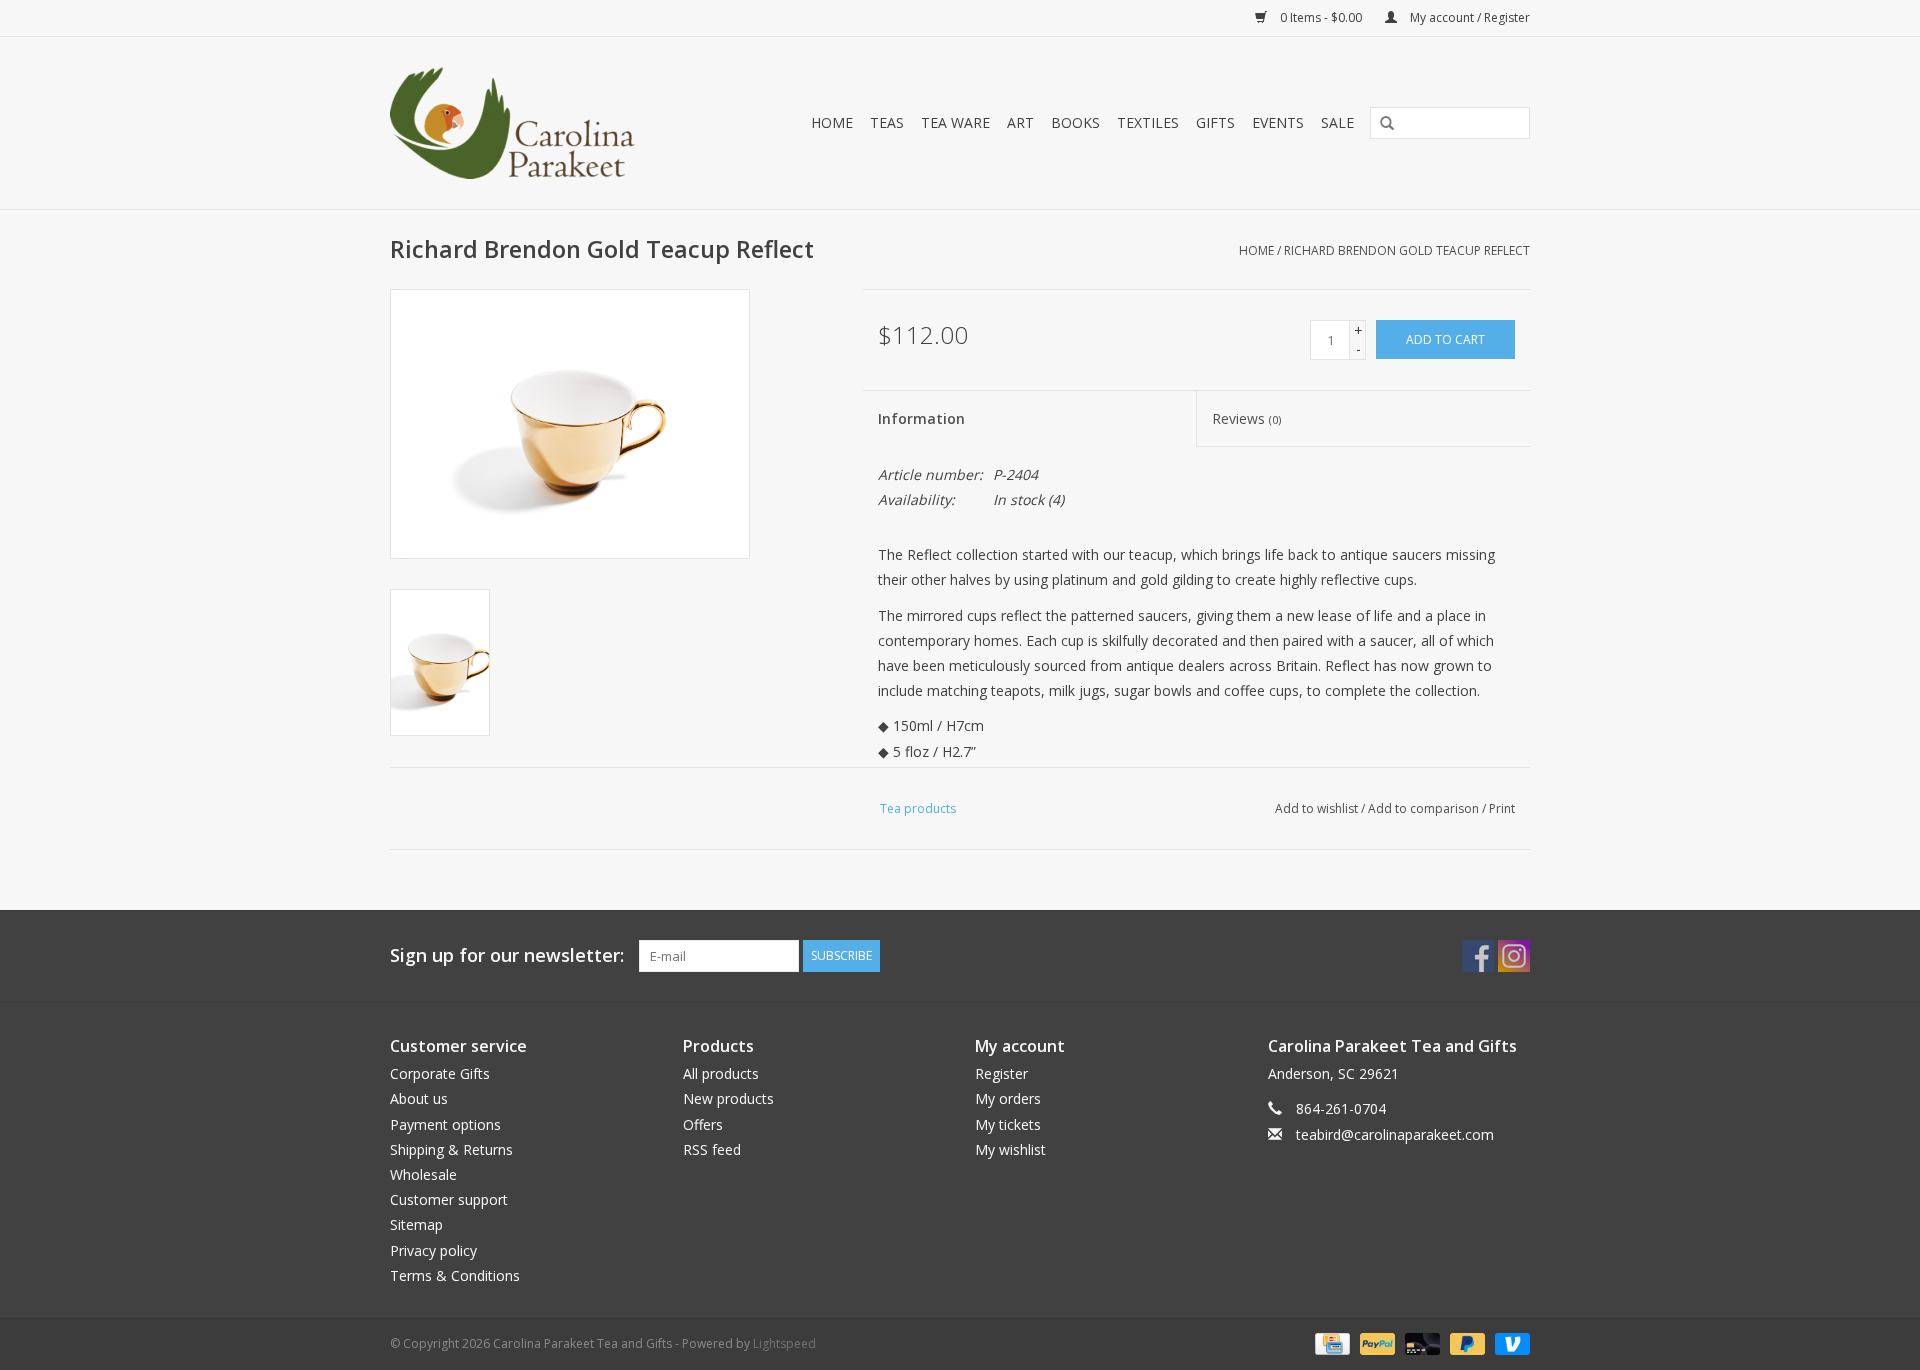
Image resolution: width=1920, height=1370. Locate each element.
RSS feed (712, 1149)
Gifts (1215, 122)
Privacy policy (433, 1250)
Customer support (449, 1199)
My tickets (1008, 1124)
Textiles (1148, 122)
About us (419, 1098)
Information (921, 418)
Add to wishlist (1316, 808)
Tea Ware (955, 122)
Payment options (445, 1124)
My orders (1008, 1098)
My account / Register (1468, 17)
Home (832, 122)
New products (728, 1098)
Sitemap (416, 1224)
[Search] (1380, 124)
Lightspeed (784, 1343)
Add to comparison (1425, 808)
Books (1075, 122)
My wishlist (1010, 1149)
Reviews (1246, 418)
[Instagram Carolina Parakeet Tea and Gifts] (1514, 956)
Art (1020, 122)
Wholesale (423, 1174)
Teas (887, 122)
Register (1001, 1073)
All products (721, 1073)
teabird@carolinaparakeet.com (1395, 1134)
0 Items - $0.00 (1321, 17)
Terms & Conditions (455, 1275)
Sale (1337, 122)
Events (1278, 122)
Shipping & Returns (451, 1149)
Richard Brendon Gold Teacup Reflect (1407, 250)
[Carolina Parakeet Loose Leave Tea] (534, 123)
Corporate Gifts (440, 1073)
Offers (703, 1124)
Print (1502, 808)
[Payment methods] (1330, 1342)
